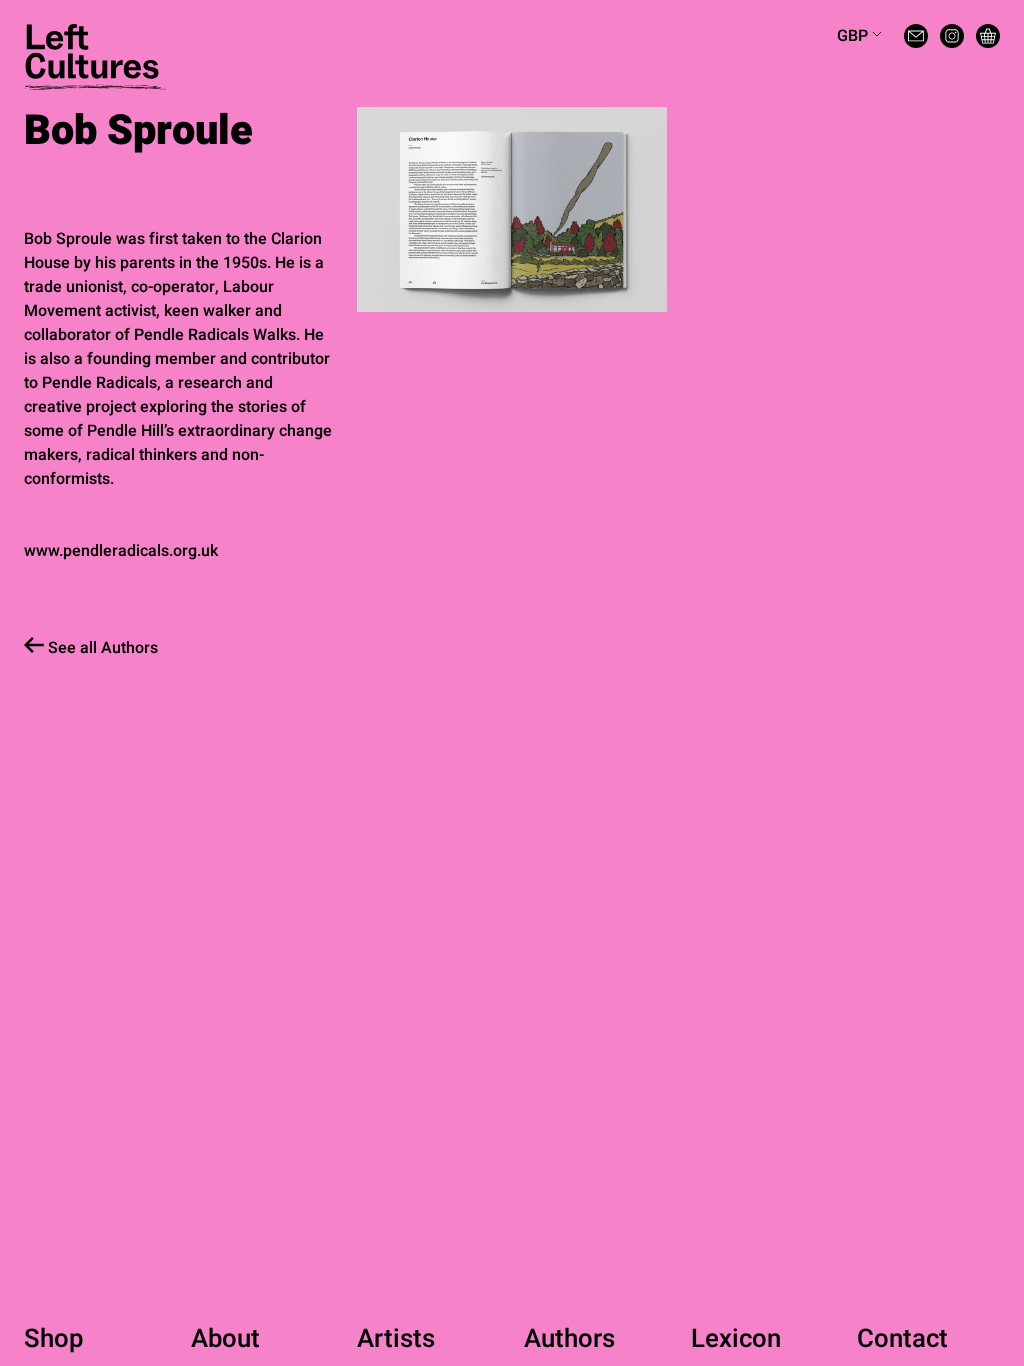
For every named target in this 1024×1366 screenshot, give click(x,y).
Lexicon (736, 1339)
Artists (396, 1339)
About (225, 1339)
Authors (569, 1339)
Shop (53, 1339)
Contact (902, 1339)
